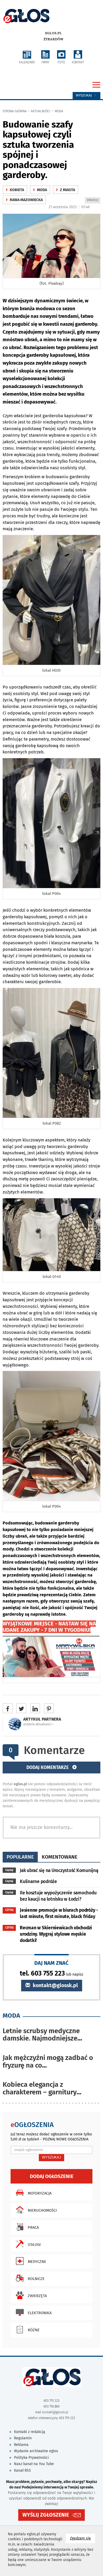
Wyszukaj (84, 95)
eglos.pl (53, 33)
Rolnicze (36, 2279)
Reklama (21, 2445)
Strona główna (15, 111)
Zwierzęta (37, 2296)
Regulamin (23, 2438)
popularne (20, 1857)
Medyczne (37, 2262)
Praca (33, 2227)
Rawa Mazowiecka (24, 200)
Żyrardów (53, 39)
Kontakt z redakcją (30, 2432)
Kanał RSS (22, 2470)
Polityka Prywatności (31, 2458)
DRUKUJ (93, 201)
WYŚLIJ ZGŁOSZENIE (46, 2515)
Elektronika (40, 2313)
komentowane (60, 1857)
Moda (59, 111)
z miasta (65, 190)
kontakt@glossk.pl (55, 1985)
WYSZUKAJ (51, 2157)
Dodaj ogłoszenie (52, 2176)
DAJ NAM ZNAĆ (51, 1963)
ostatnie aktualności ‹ (38, 1724)
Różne (34, 2330)
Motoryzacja (40, 2193)
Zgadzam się (83, 2538)
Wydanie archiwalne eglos (36, 2451)
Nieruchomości (42, 2210)
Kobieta (15, 190)
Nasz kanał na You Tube (34, 2464)
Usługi (34, 2245)
